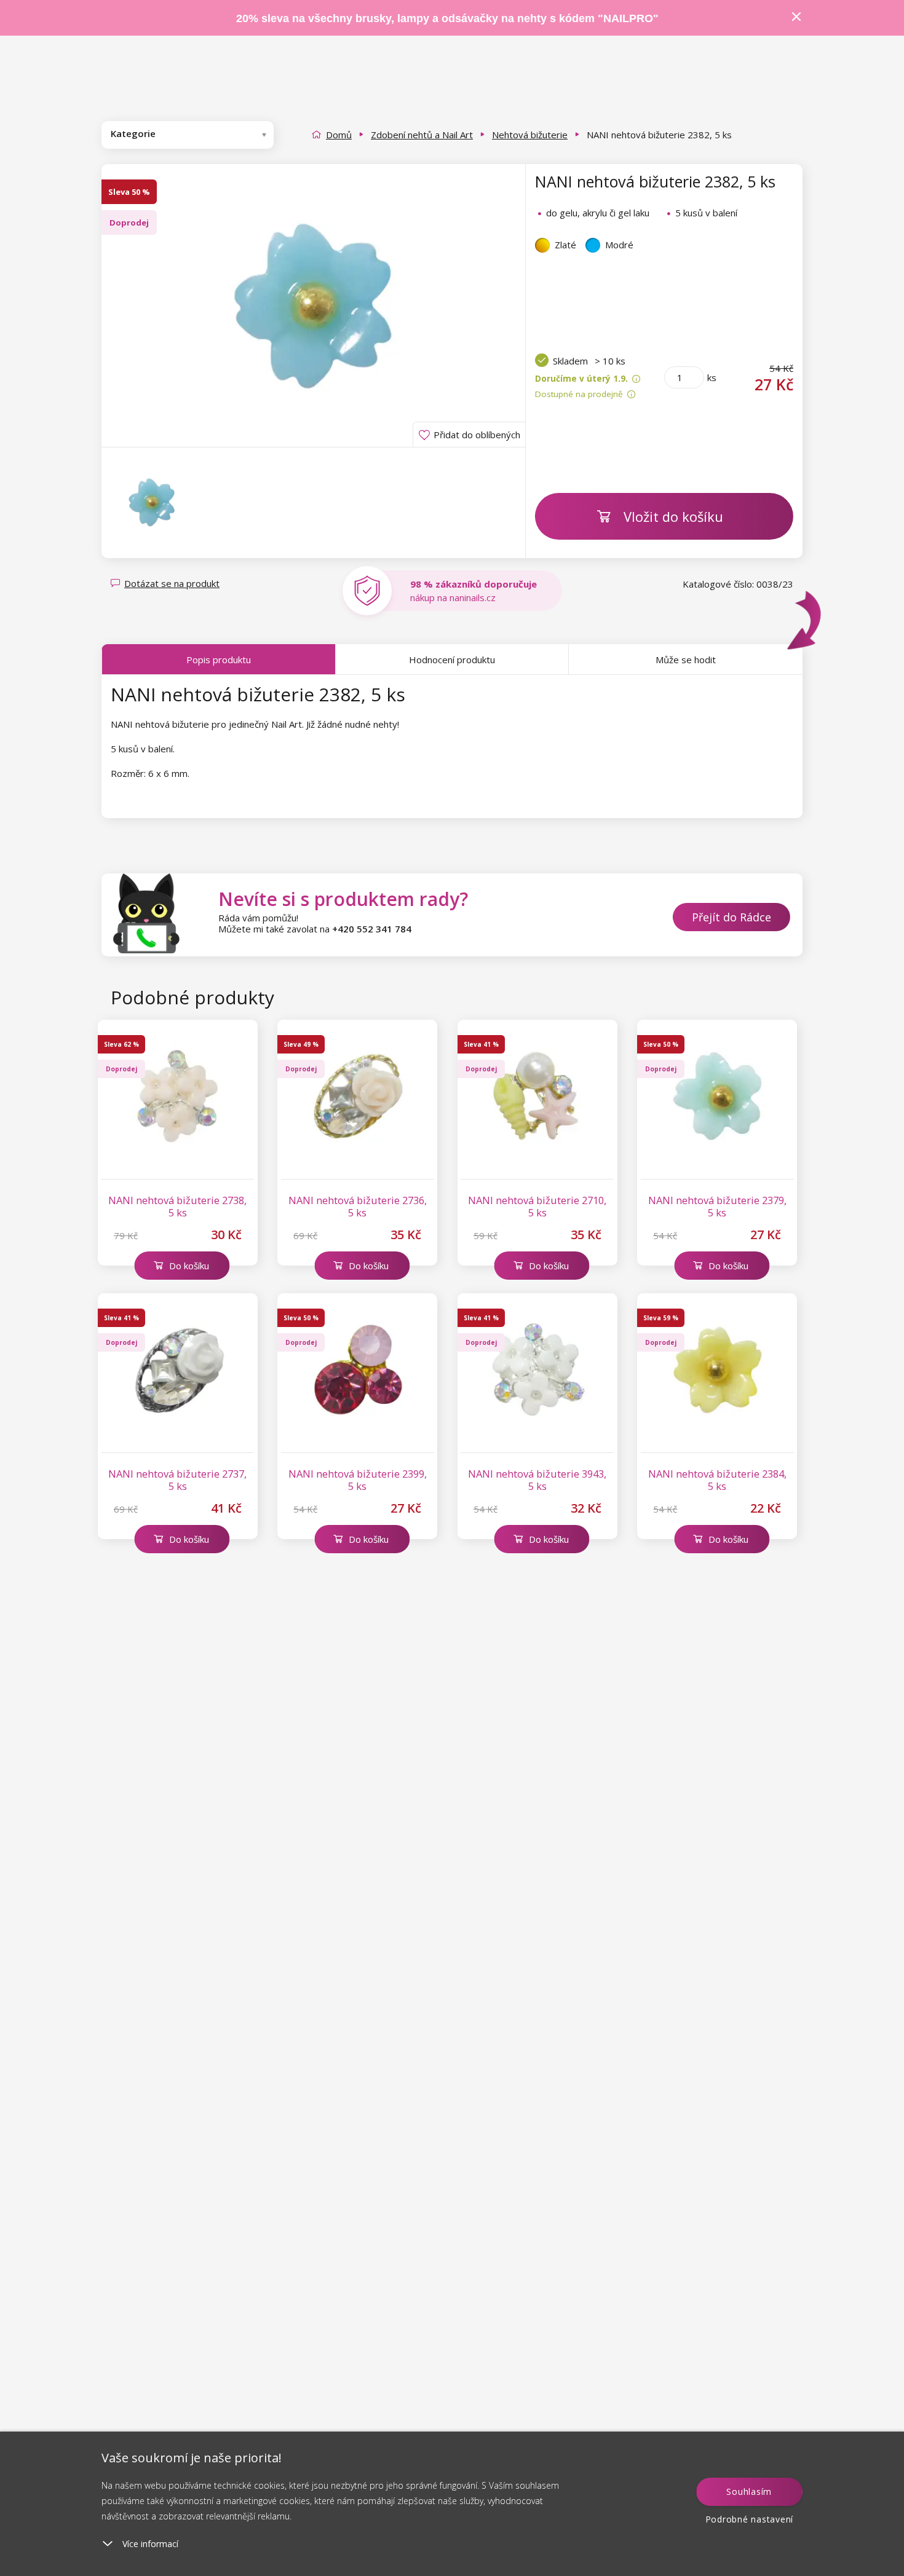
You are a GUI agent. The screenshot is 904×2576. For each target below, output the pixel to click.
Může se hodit (686, 660)
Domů (339, 135)
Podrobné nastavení (750, 2519)
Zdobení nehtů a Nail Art (422, 135)
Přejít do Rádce (732, 917)
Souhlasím (749, 2491)
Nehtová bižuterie (530, 135)
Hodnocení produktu (452, 660)
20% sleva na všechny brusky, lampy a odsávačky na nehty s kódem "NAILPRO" (447, 18)
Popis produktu (219, 660)
